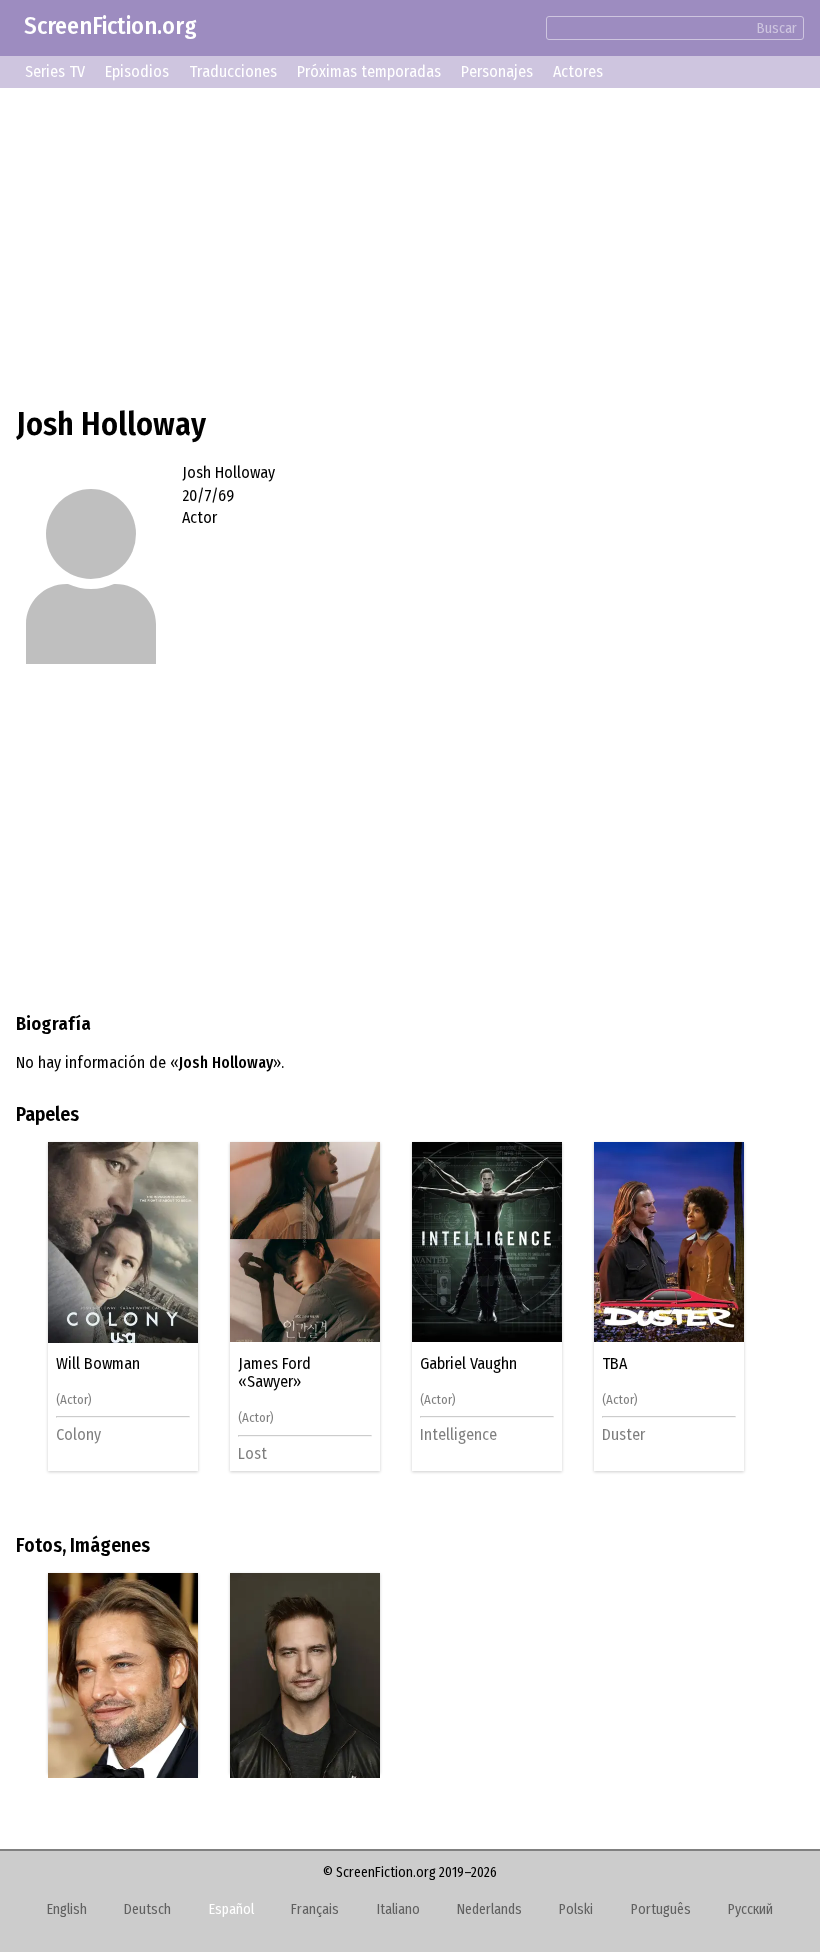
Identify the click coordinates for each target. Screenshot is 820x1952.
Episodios (137, 71)
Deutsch (147, 1909)
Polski (576, 1909)
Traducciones (233, 71)
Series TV (55, 71)
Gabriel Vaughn (468, 1364)
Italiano (398, 1909)
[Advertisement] (410, 244)
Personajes (497, 71)
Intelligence (458, 1434)
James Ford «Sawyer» (274, 1373)
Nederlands (489, 1909)
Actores (578, 71)
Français (315, 1909)
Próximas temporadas (369, 71)
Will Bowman (98, 1364)
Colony (78, 1434)
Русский (750, 1909)
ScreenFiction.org (110, 26)
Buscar (777, 28)
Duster (623, 1434)
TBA (614, 1364)
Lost (252, 1453)
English (67, 1909)
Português (661, 1909)
